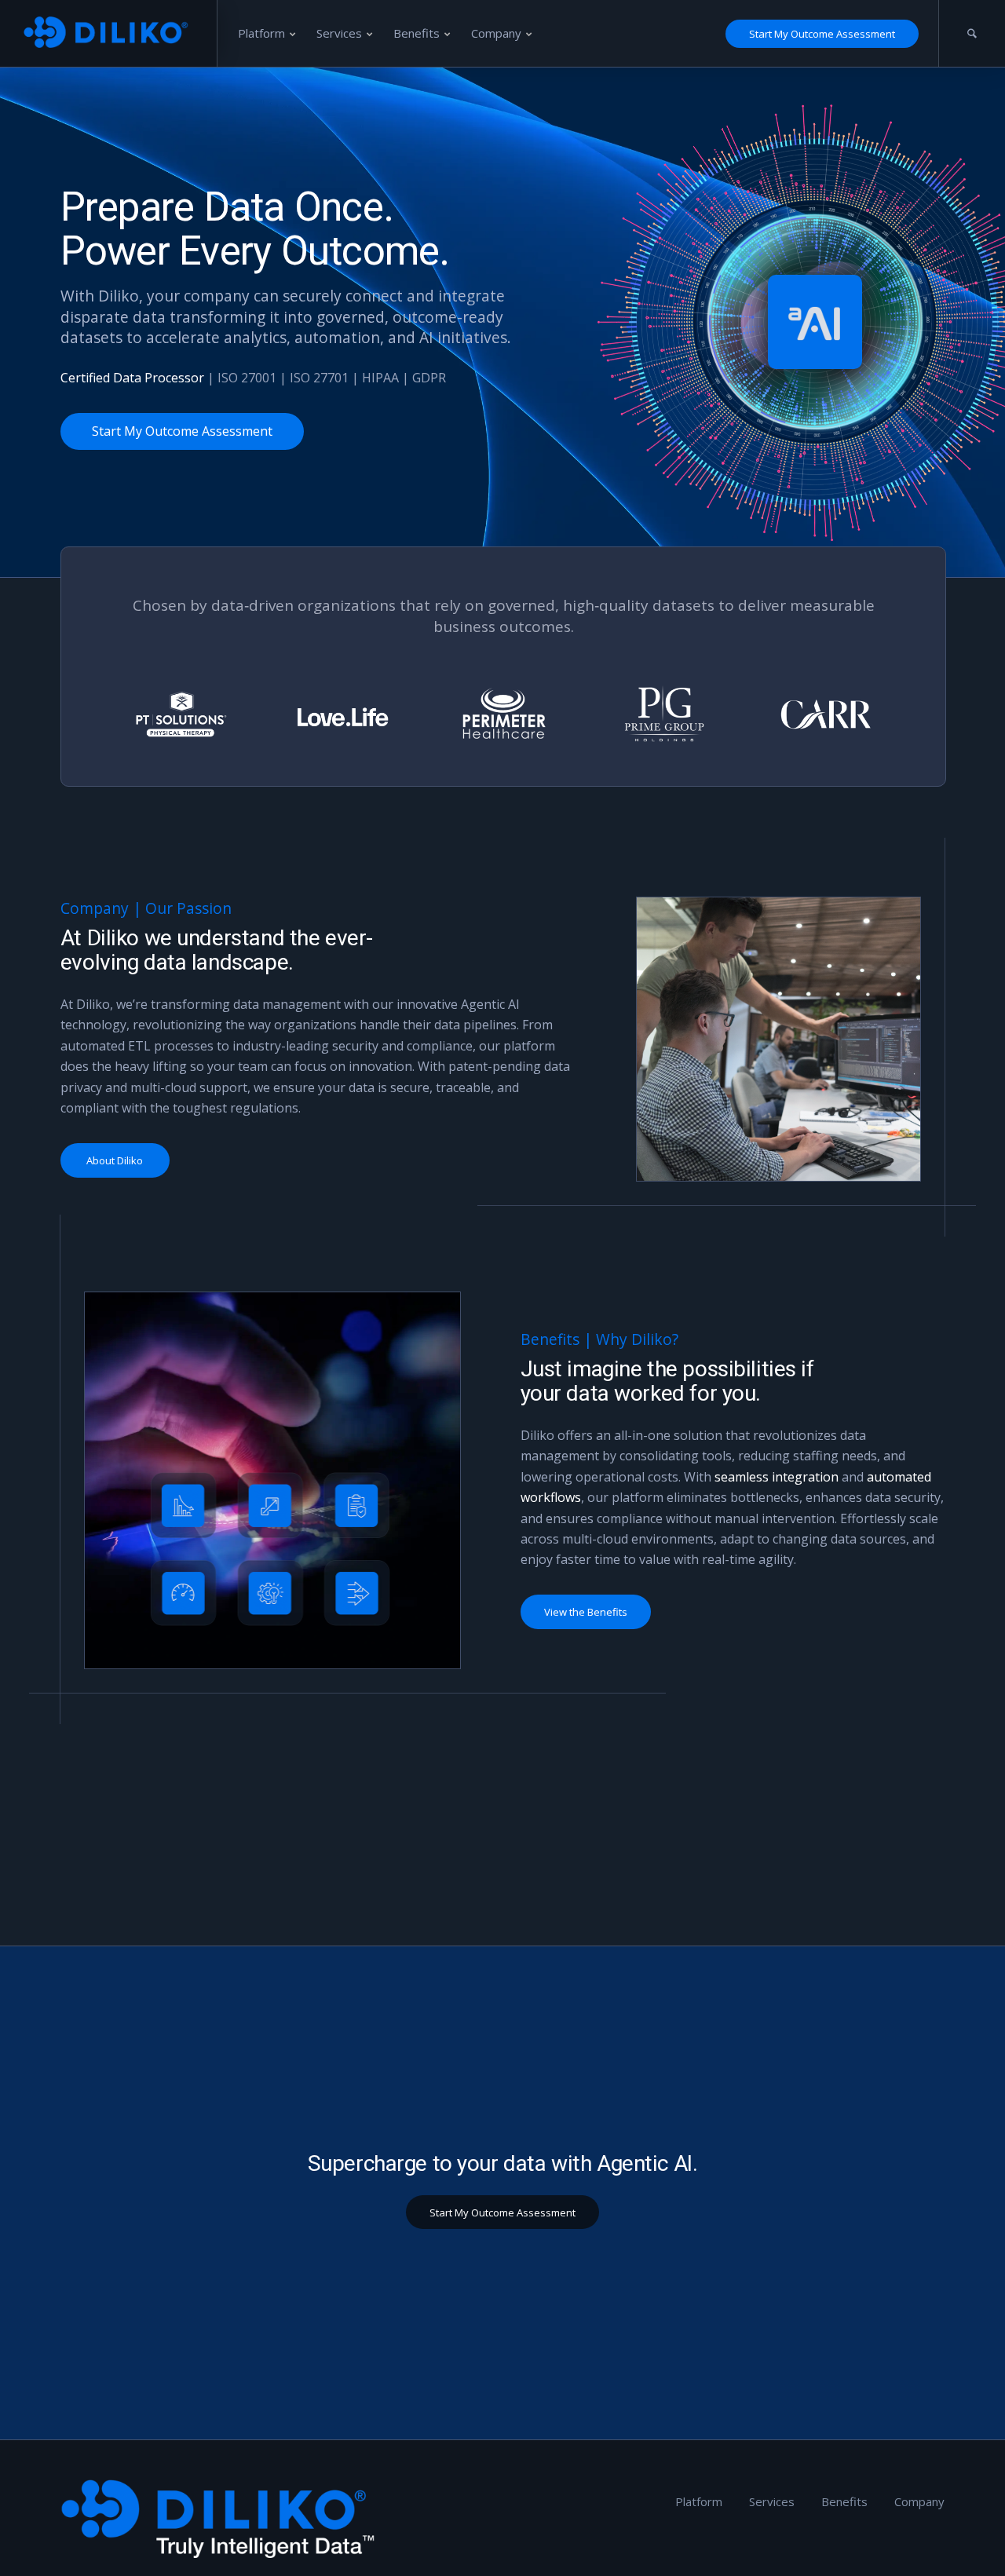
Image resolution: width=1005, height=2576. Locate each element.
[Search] (972, 33)
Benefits (844, 2501)
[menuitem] (267, 33)
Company (919, 2501)
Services (772, 2501)
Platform (699, 2501)
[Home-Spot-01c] (273, 1480)
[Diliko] (109, 33)
